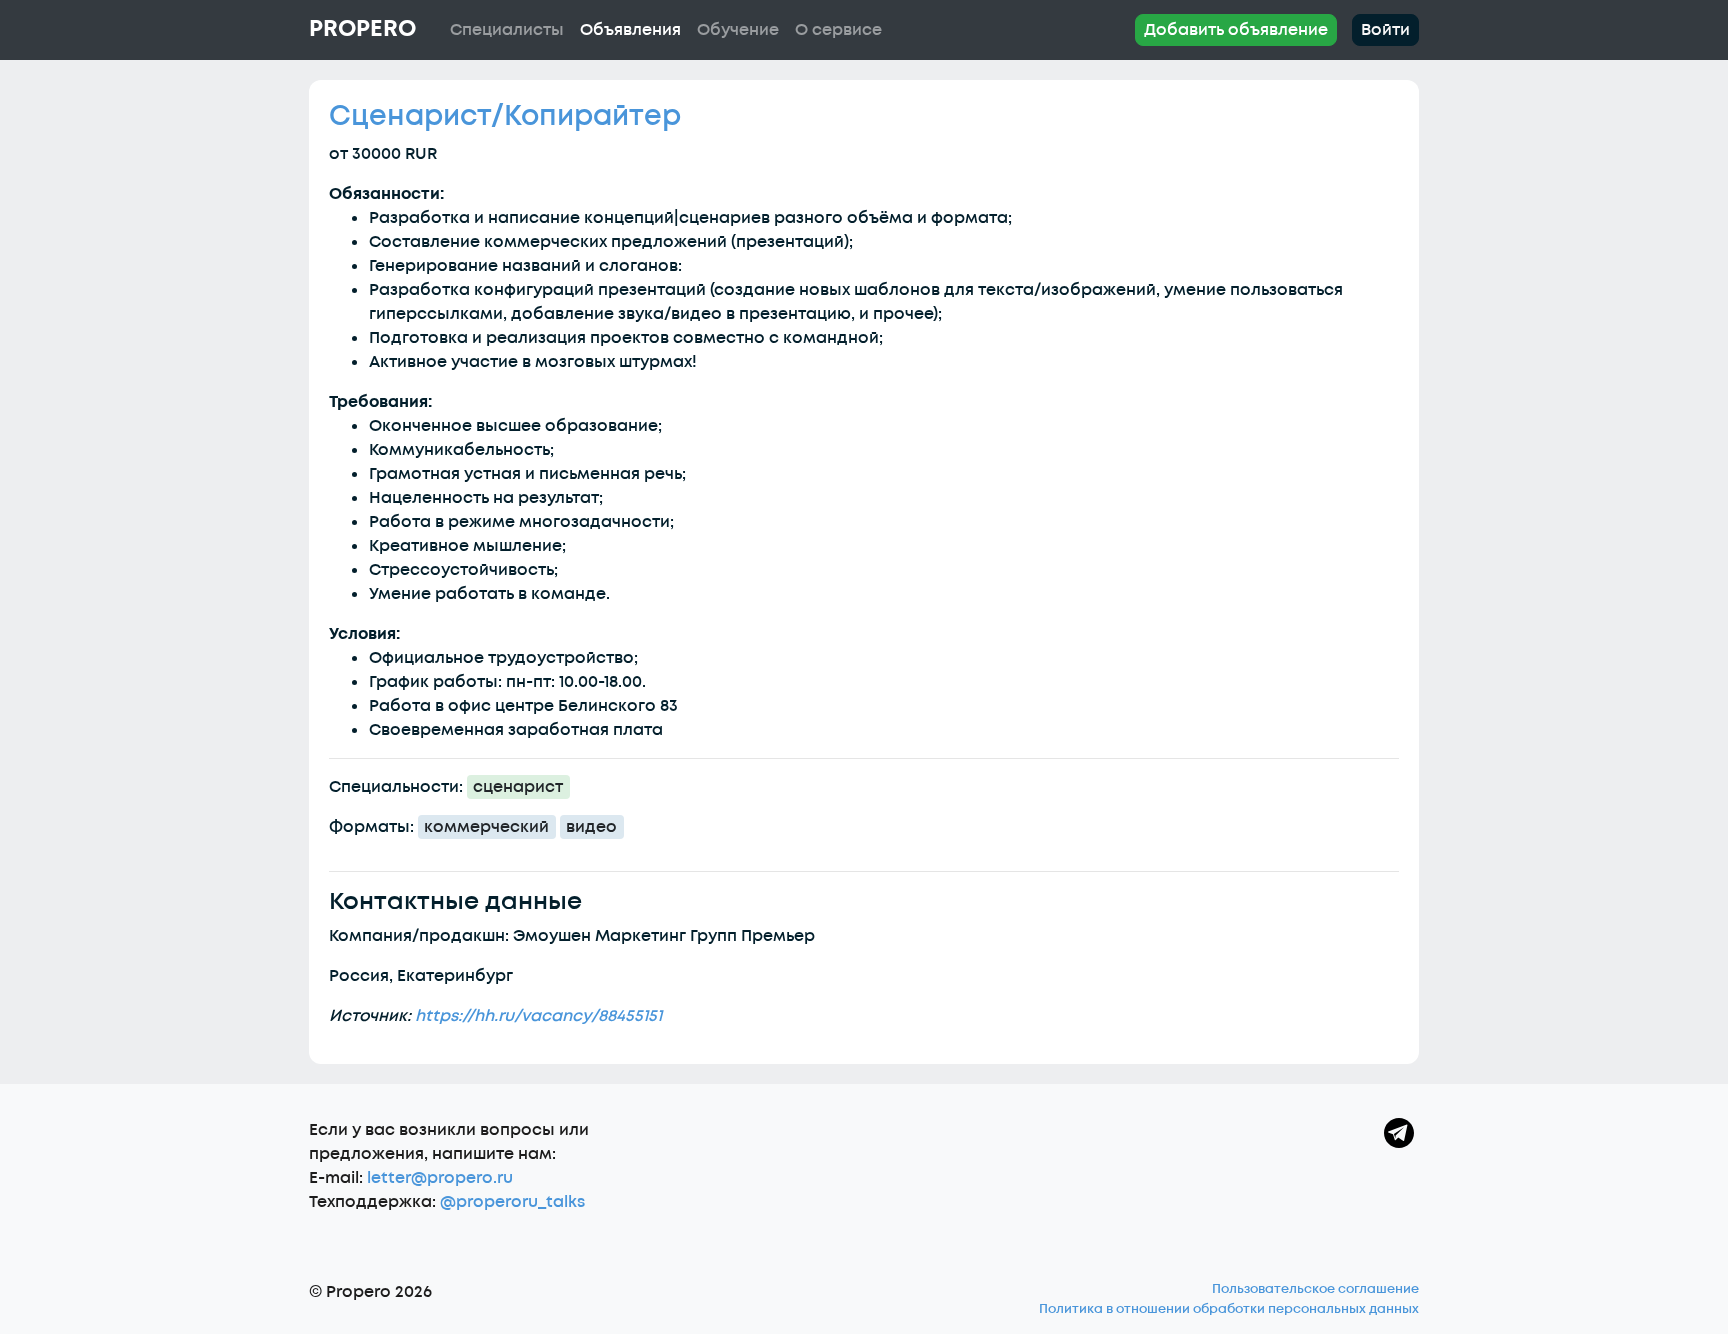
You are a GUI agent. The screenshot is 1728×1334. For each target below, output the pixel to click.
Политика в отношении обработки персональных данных (1229, 1309)
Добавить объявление (1236, 30)
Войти (1385, 30)
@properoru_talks (512, 1202)
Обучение (738, 30)
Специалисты (507, 30)
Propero (362, 29)
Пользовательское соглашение (1315, 1289)
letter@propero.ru (440, 1178)
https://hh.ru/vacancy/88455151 (538, 1016)
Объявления (630, 30)
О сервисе (838, 30)
